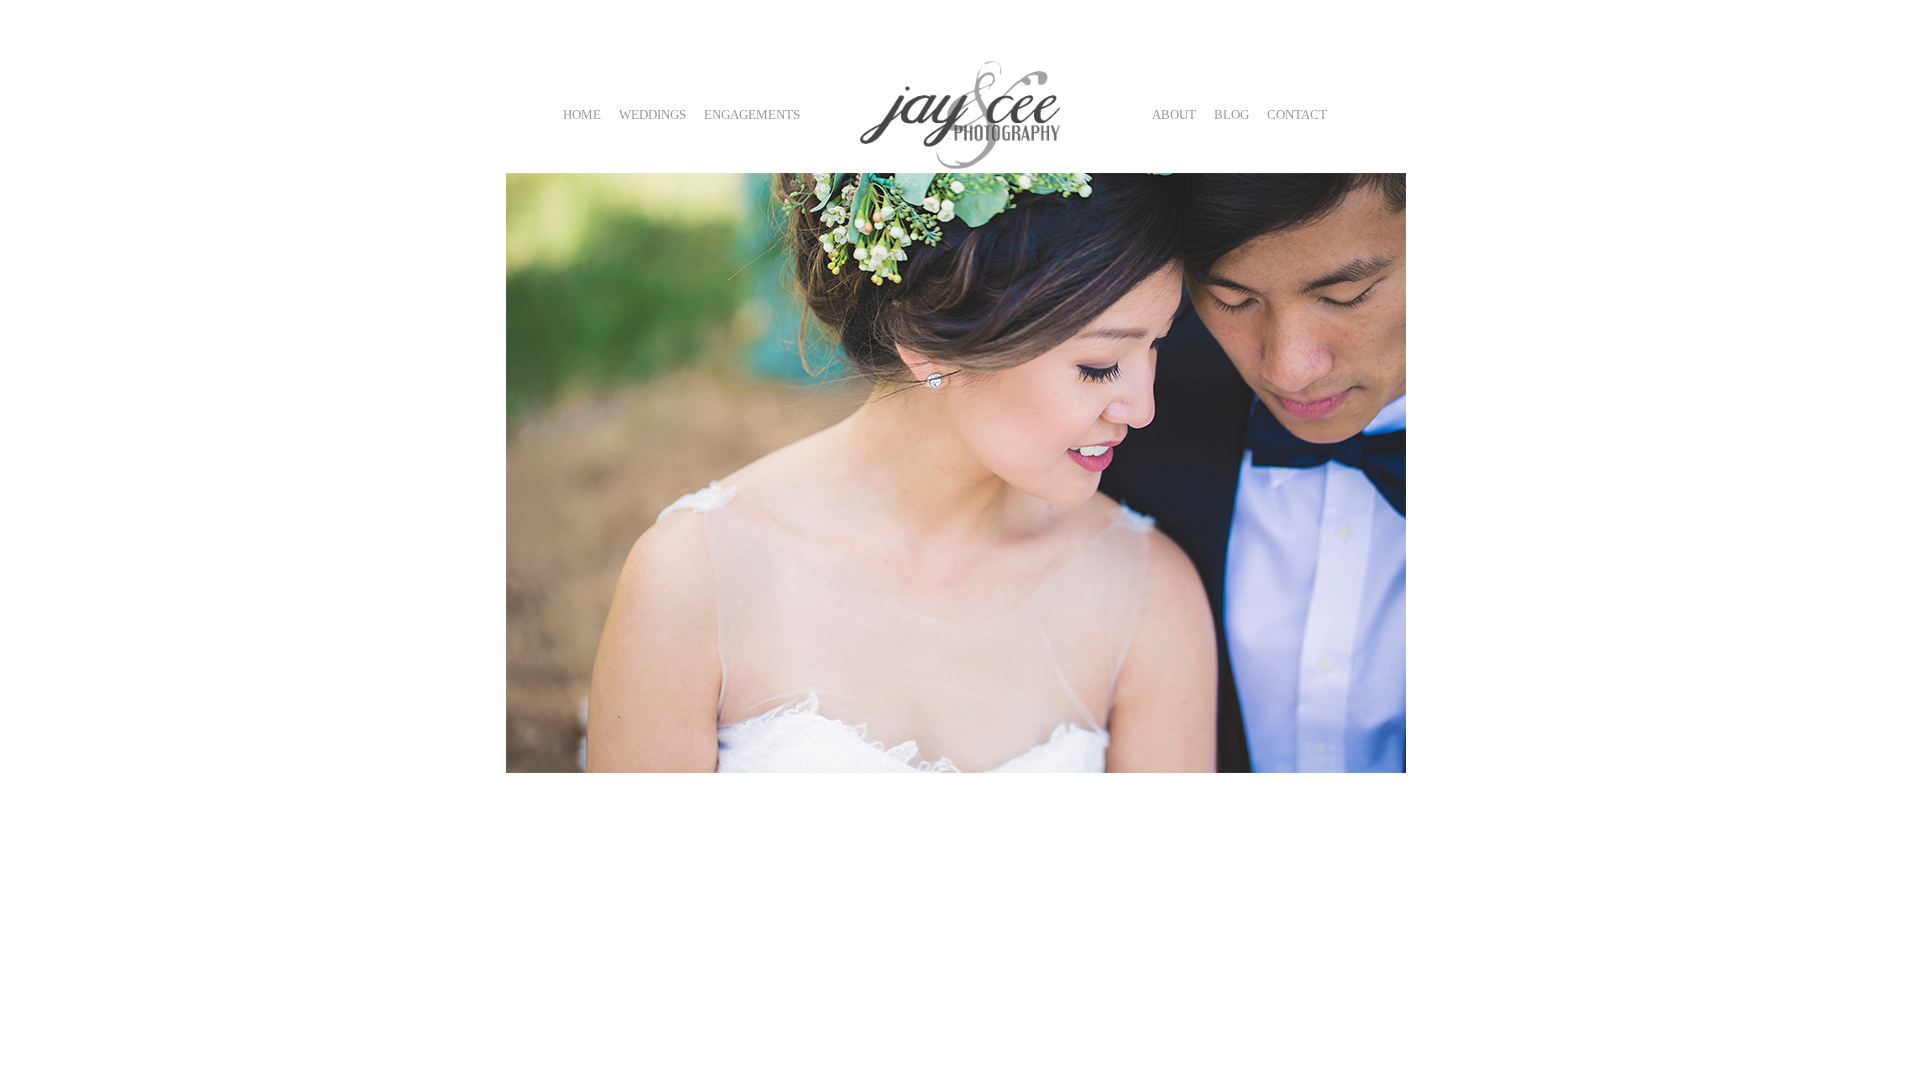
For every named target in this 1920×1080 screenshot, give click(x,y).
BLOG (1231, 114)
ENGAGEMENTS (752, 114)
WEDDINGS (652, 114)
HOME (582, 114)
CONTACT (1297, 114)
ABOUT (1174, 114)
